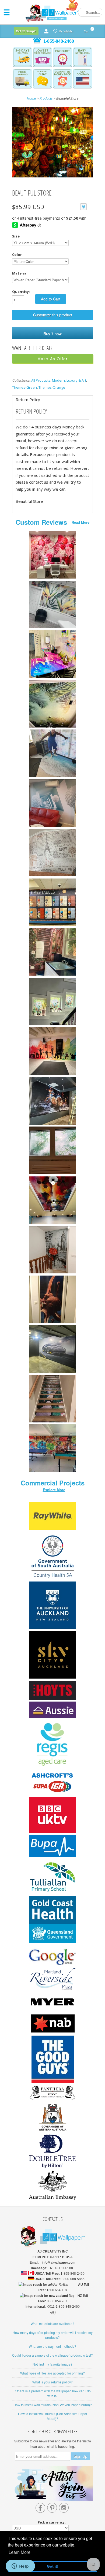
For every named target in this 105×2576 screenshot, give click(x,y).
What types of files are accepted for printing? (52, 2373)
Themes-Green (24, 387)
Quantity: (21, 292)
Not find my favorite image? (52, 2364)
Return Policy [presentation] (28, 399)
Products (46, 98)
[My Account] (46, 31)
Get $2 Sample (26, 31)
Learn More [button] (20, 2552)
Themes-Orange (52, 387)
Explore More (54, 1490)
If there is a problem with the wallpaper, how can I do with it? (53, 2393)
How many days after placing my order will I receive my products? (53, 2335)
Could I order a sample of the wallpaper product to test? (52, 2355)
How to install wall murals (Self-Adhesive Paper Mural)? (53, 2416)
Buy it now (52, 333)
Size (16, 236)
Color (17, 255)
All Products (41, 380)
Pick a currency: (52, 2522)
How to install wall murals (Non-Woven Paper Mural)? (53, 2405)
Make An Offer (53, 359)
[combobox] (90, 12)
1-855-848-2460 (59, 41)
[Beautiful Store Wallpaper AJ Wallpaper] (52, 143)
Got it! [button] (53, 2566)
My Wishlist (66, 31)
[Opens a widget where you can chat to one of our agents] (20, 2567)
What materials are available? (52, 2324)
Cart (87, 30)
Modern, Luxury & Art (69, 380)
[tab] (52, 400)
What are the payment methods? (52, 2346)
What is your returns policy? (52, 2382)
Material (20, 273)
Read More (80, 522)
